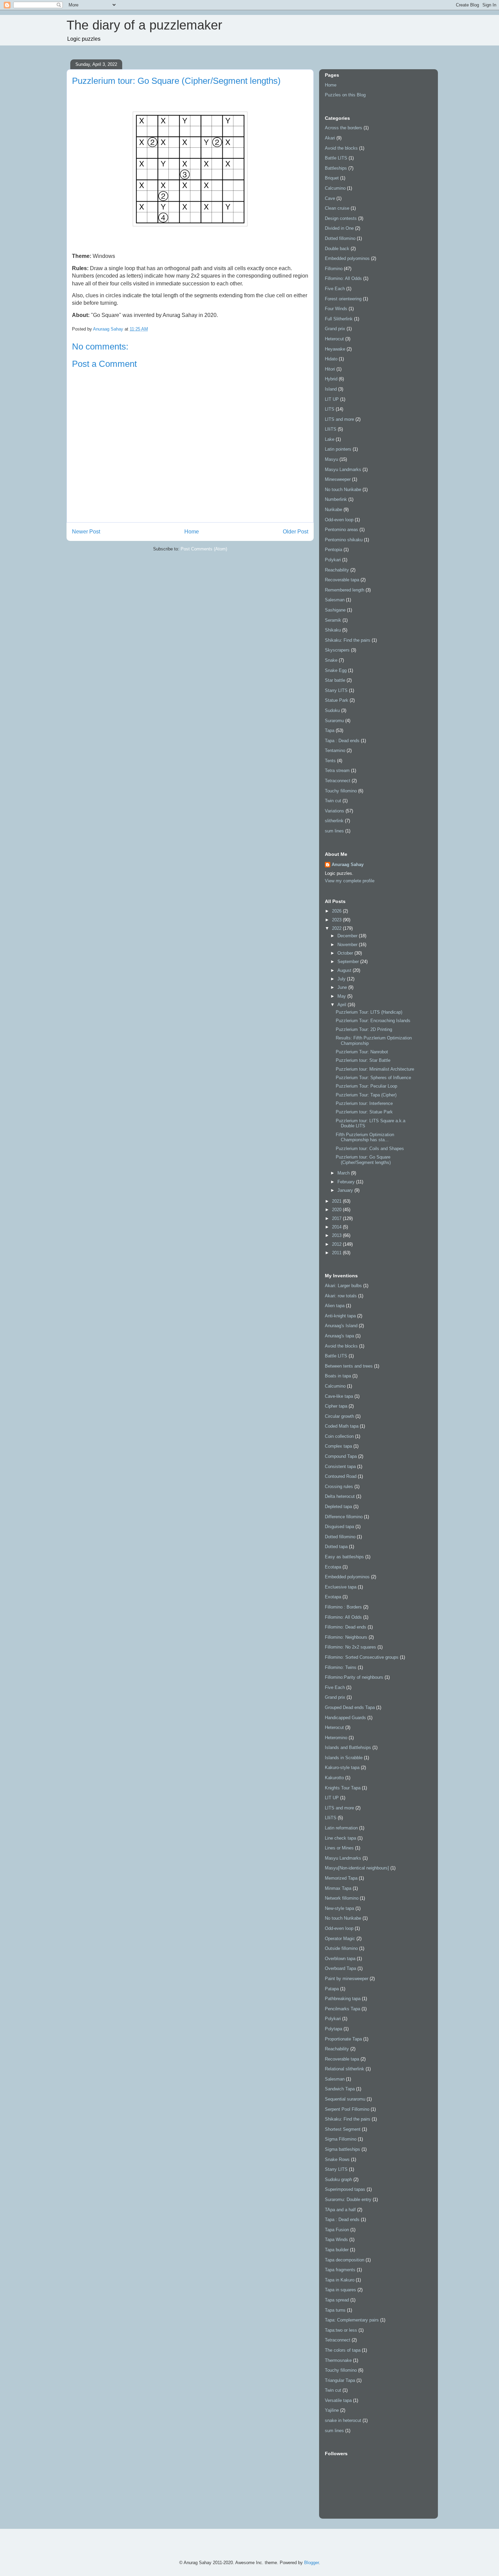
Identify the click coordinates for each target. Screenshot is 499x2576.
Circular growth (339, 1416)
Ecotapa (333, 1567)
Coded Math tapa (342, 1426)
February (347, 1182)
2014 (337, 1227)
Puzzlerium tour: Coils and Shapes (370, 1149)
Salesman (335, 600)
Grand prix (335, 329)
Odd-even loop (339, 520)
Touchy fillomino (341, 791)
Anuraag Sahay (348, 864)
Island (331, 389)
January (346, 1190)
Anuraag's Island (341, 1326)
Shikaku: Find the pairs (348, 640)
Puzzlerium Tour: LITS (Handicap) (369, 1012)
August (345, 970)
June (343, 987)
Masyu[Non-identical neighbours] (357, 1868)
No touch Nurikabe (343, 490)
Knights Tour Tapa (343, 1788)
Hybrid (331, 379)
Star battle (335, 680)
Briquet (332, 178)
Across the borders (344, 128)
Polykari (333, 560)
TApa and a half (340, 2210)
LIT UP (332, 399)
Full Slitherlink (339, 319)
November (348, 945)
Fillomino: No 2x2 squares (350, 1647)
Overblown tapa (340, 1959)
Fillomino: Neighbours (346, 1637)
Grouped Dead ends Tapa (350, 1707)
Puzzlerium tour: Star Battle (363, 1060)
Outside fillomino (341, 1948)
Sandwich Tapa (340, 2089)
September (349, 962)
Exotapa (333, 1597)
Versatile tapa (338, 2400)
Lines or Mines (339, 1848)
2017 (337, 1218)
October (346, 953)
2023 (337, 920)
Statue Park (337, 700)
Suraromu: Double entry (348, 2199)
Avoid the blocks (341, 148)
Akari (330, 138)
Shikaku (333, 630)
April (343, 1005)
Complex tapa (338, 1446)
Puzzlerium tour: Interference (364, 1103)
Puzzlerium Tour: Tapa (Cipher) (366, 1095)
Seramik (333, 620)
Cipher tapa (336, 1406)
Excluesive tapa (341, 1587)
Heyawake (335, 349)
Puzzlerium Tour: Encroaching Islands (373, 1021)
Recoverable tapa (342, 580)
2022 (337, 928)
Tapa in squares (340, 2290)
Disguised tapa (339, 1527)
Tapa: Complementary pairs (352, 2320)
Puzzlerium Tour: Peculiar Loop (366, 1086)
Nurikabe (334, 510)
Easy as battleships (344, 1557)
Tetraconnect (338, 781)
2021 (337, 1201)
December (348, 936)
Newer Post (86, 532)
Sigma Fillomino (341, 2139)
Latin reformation (341, 1828)
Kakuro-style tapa (342, 1768)
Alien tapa (335, 1306)
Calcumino (335, 188)
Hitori (330, 369)
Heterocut (334, 339)
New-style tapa (339, 1908)
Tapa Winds (336, 2240)
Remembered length (345, 590)
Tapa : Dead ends (342, 741)
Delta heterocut (340, 1496)
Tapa (330, 730)
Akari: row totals (341, 1296)
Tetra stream (337, 770)
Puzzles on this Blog (345, 95)
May (342, 996)
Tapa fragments (340, 2270)
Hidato (331, 359)
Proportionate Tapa (343, 2039)
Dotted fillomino (340, 238)
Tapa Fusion (337, 2230)
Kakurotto (334, 1778)
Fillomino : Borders (343, 1607)
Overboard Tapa (340, 1968)
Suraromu (334, 721)
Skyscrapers (337, 650)
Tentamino (335, 750)
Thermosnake (338, 2360)
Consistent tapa (340, 1466)
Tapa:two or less (341, 2330)
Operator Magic (340, 1939)
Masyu (331, 459)
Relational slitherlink (345, 2069)
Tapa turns (335, 2310)
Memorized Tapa (341, 1878)
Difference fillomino (344, 1517)
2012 (337, 1244)
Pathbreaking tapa (343, 1999)
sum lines (334, 831)
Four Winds (336, 309)
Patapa (332, 1989)
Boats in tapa (338, 1376)
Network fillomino (342, 1898)
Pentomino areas (341, 530)
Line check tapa (340, 1838)
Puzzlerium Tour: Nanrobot (362, 1052)
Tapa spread (337, 2300)
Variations (335, 811)
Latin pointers (338, 449)
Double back (337, 249)
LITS (330, 409)
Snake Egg (336, 670)
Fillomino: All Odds (343, 278)
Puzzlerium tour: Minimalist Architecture (375, 1069)
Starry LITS (336, 690)
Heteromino (336, 1738)
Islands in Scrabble (344, 1758)
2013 (337, 1235)
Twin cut (333, 801)
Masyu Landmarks (343, 469)
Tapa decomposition (345, 2260)
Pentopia (334, 550)
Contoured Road (341, 1476)
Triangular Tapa (340, 2380)
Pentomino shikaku (344, 540)
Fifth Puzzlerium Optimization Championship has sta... (365, 1137)
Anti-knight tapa (340, 1316)
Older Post (295, 532)
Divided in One (339, 228)
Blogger (311, 2563)
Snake (331, 660)
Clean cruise (337, 208)
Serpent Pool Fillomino (347, 2109)
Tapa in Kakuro (340, 2280)
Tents (330, 761)
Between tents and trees (349, 1366)
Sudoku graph (338, 2179)
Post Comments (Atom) (204, 549)
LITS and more (339, 419)
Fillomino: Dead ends (346, 1627)
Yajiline (332, 2410)
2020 (337, 1210)
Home (192, 532)
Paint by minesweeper (347, 1979)
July (342, 979)
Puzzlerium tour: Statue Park (364, 1112)
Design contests (341, 218)
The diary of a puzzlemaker (144, 25)
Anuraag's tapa (339, 1336)
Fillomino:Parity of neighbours (354, 1677)
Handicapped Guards (345, 1718)
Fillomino (334, 269)
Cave (330, 198)
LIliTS (331, 429)
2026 (337, 911)
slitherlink (334, 821)
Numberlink (336, 499)
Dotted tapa (336, 1547)
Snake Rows (337, 2159)
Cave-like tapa (339, 1396)
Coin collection (339, 1436)
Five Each (335, 289)
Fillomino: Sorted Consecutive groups (362, 1657)
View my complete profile (350, 881)
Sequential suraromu (345, 2099)
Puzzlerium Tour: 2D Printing (364, 1029)
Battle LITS (336, 158)
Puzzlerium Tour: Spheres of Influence (373, 1078)
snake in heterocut (343, 2420)
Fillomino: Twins (341, 1667)
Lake (330, 439)
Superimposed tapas (345, 2189)
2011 (337, 1253)
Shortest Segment (343, 2129)
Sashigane (335, 610)
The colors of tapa (343, 2350)
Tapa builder (337, 2250)
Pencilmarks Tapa (343, 2009)
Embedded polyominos (347, 258)
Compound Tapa (341, 1456)
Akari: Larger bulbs (343, 1286)
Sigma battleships (343, 2149)
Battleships (336, 168)
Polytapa (334, 2029)
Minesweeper (338, 479)
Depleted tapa (338, 1507)
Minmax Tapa (338, 1888)
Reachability (337, 570)
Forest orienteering (343, 299)
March (344, 1173)
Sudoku (332, 710)
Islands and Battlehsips (348, 1747)
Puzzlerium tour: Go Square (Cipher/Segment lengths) (363, 1160)
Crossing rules (339, 1487)
